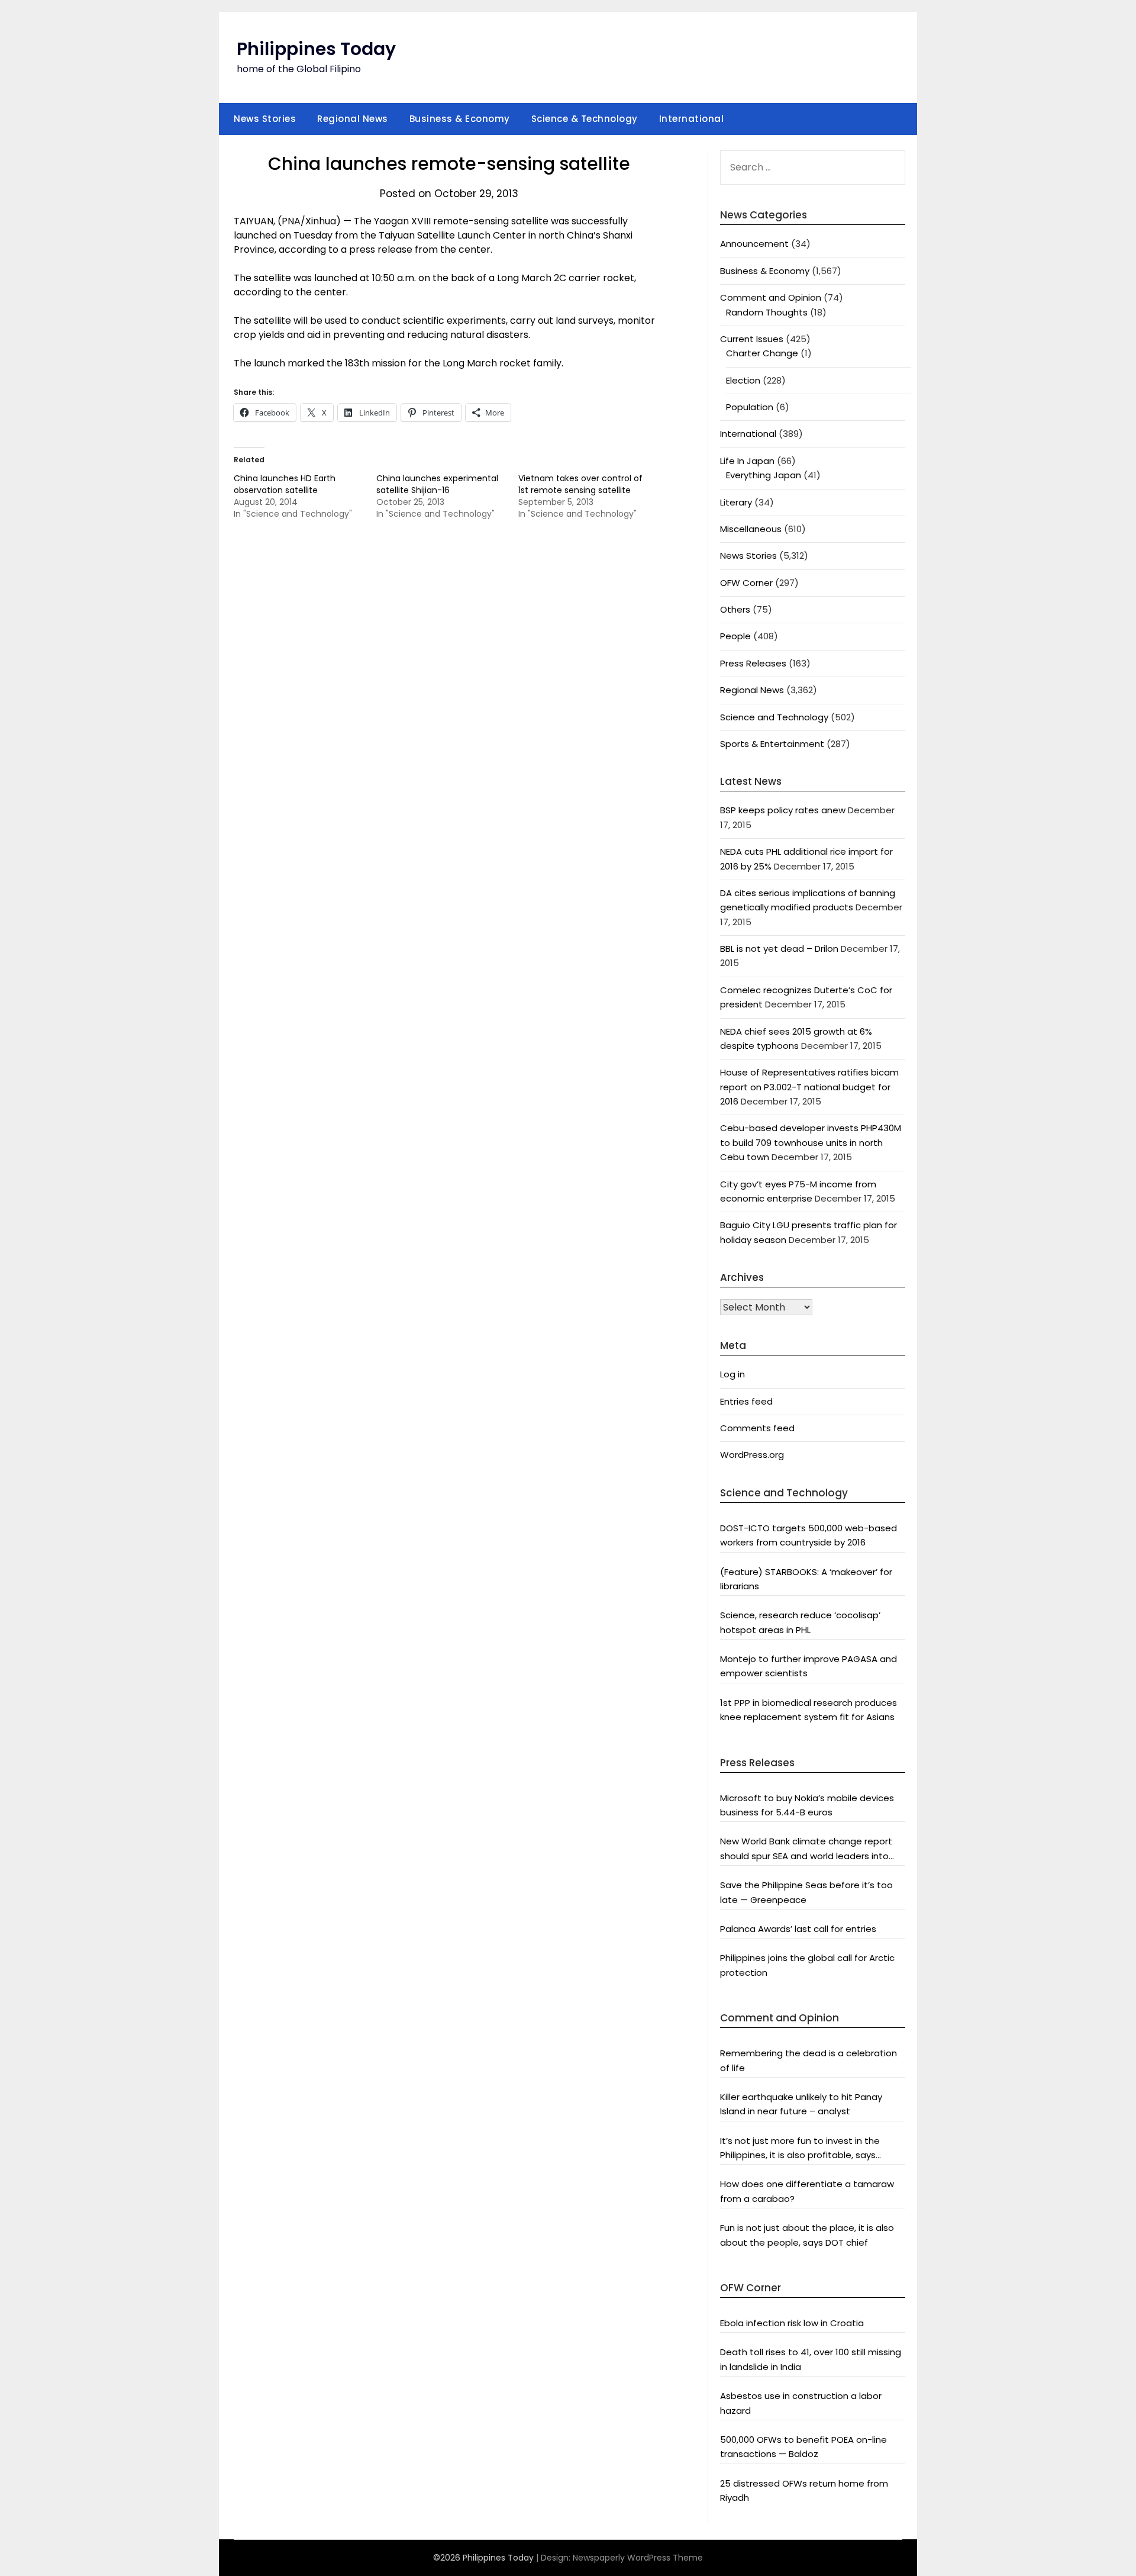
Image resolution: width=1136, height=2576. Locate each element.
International (692, 119)
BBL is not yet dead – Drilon (779, 949)
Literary (736, 502)
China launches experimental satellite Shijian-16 (437, 484)
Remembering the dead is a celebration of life (809, 2060)
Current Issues (752, 339)
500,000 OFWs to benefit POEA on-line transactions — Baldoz (803, 2447)
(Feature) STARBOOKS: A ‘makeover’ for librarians (806, 1579)
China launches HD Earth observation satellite (285, 484)
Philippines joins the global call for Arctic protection (807, 1965)
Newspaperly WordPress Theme (638, 2558)
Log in (732, 1374)
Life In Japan (747, 461)
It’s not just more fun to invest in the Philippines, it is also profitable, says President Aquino (800, 2149)
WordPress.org (752, 1455)
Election (743, 380)
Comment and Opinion (771, 297)
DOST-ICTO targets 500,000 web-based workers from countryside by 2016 (809, 1535)
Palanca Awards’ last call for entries (798, 1929)
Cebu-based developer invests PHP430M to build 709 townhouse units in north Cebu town (811, 1142)
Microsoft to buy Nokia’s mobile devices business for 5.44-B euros (807, 1805)
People (735, 636)
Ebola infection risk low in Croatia (792, 2323)
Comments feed (757, 1428)
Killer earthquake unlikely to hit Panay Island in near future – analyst (801, 2104)
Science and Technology (774, 717)
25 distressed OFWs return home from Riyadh (804, 2490)
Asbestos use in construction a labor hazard (801, 2403)
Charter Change (762, 353)
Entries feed (746, 1401)
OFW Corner (746, 583)
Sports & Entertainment (772, 744)
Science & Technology (585, 119)
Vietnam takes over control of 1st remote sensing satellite (580, 484)
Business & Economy (460, 119)
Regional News (353, 119)
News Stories (265, 119)
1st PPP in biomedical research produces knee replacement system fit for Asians (809, 1710)
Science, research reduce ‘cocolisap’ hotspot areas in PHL (800, 1622)
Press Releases (753, 663)
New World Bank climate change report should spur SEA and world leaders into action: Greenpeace (806, 1849)
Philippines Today (316, 49)
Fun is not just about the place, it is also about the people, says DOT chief (807, 2235)
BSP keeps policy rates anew (783, 810)
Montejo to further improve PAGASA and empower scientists (809, 1666)
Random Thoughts (767, 312)
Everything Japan (764, 475)
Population (750, 407)
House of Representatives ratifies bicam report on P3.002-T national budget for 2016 (809, 1087)
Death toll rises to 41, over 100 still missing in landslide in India (811, 2359)
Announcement (754, 244)
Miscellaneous (751, 529)
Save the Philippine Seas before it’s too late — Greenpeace (806, 1892)
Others (735, 609)
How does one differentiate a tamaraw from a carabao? (807, 2191)
